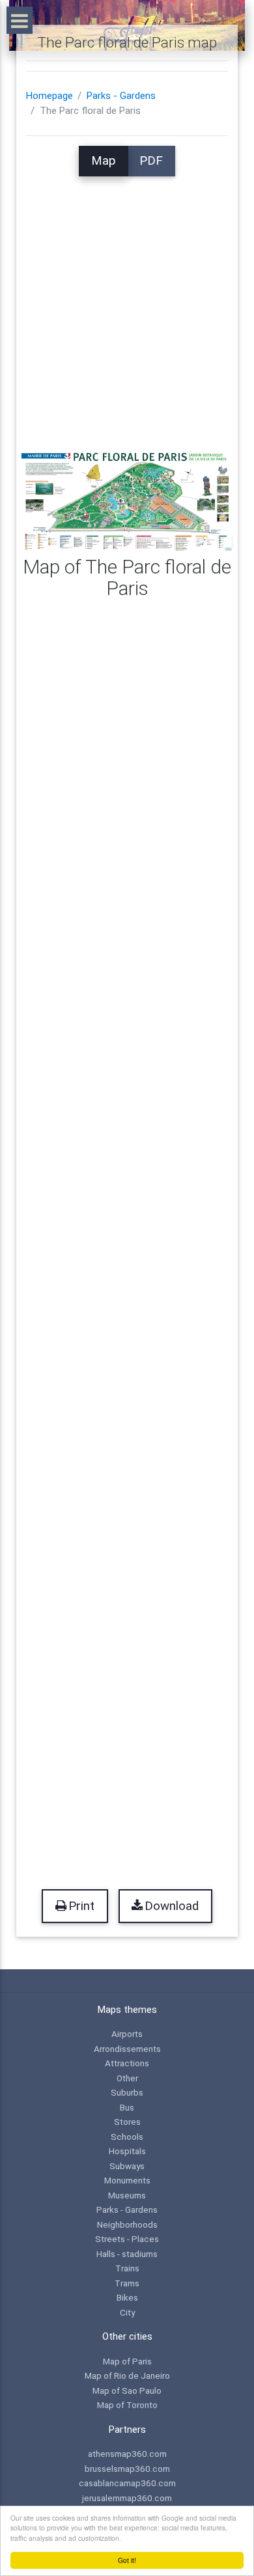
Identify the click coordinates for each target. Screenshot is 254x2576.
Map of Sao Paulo (127, 2390)
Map (104, 161)
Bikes (127, 2297)
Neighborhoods (127, 2224)
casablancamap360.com (127, 2483)
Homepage (49, 96)
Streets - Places (127, 2239)
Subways (127, 2166)
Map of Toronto (127, 2405)
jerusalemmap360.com (127, 2498)
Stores (127, 2122)
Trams (127, 2283)
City (127, 2312)
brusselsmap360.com (127, 2469)
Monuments (127, 2180)
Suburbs (127, 2092)
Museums (127, 2195)
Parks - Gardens (121, 96)
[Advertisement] (127, 303)
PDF (151, 161)
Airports (127, 2034)
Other (127, 2078)
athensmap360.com (127, 2454)
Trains (127, 2268)
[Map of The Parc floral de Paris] (127, 499)
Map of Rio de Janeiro (127, 2375)
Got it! (127, 2560)
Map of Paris (127, 2361)
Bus (127, 2107)
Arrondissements (127, 2049)
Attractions (127, 2063)
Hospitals (127, 2151)
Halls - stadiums (127, 2254)
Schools (127, 2137)
